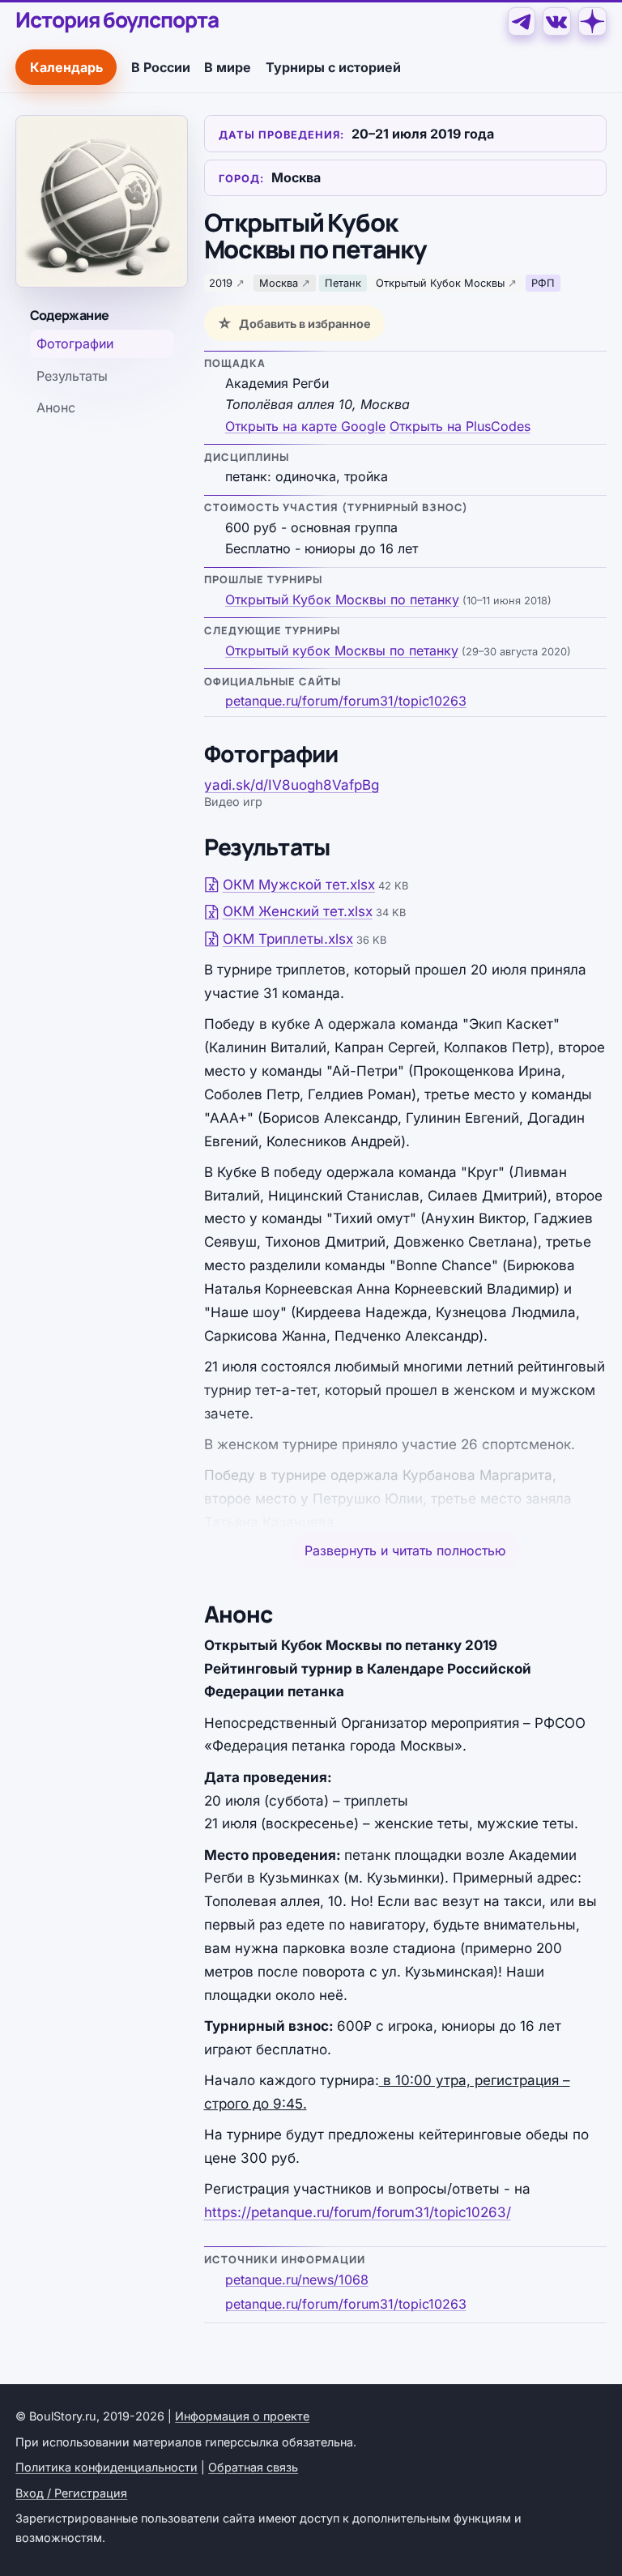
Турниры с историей (333, 67)
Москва (279, 283)
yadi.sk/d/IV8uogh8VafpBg (292, 785)
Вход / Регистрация (71, 2493)
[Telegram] (522, 21)
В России (161, 67)
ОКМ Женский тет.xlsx (298, 911)
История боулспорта (117, 20)
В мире (228, 67)
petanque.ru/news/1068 (297, 2280)
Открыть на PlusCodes (460, 426)
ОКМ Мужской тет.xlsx (299, 885)
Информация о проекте (242, 2416)
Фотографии (75, 343)
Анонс (56, 407)
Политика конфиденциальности (107, 2467)
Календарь (66, 67)
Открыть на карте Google (305, 426)
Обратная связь (253, 2467)
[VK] (557, 21)
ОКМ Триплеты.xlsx (288, 939)
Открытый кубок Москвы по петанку (342, 650)
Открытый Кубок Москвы (440, 283)
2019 (221, 283)
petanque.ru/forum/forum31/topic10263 (346, 701)
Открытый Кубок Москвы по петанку (342, 599)
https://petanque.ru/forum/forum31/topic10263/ (358, 2212)
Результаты (72, 376)
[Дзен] (592, 21)
